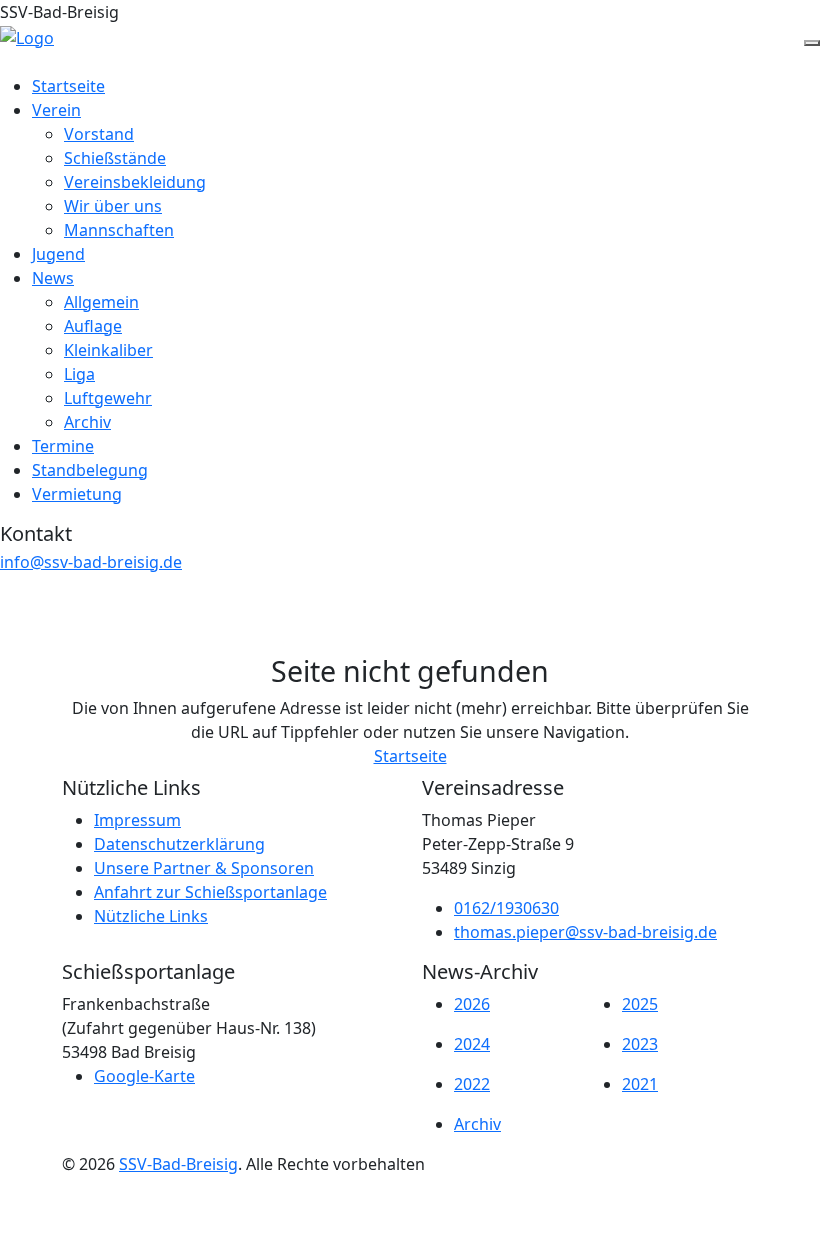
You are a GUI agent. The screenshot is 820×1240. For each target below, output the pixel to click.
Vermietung (77, 494)
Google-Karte (144, 1076)
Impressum (137, 820)
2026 (472, 1004)
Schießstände (115, 158)
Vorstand (99, 134)
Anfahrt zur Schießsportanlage (210, 892)
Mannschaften (119, 230)
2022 (472, 1084)
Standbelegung (90, 470)
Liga (79, 374)
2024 (472, 1044)
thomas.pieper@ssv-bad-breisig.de (585, 932)
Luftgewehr (108, 398)
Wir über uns (113, 206)
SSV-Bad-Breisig (178, 1164)
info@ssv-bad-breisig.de (91, 562)
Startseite (68, 86)
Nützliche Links (151, 916)
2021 (640, 1084)
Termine (63, 446)
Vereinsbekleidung (135, 182)
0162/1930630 (506, 908)
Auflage (93, 326)
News (53, 278)
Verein (56, 110)
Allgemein (101, 302)
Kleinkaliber (108, 350)
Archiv (87, 422)
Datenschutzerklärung (179, 844)
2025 (640, 1004)
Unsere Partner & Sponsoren (204, 868)
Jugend (58, 254)
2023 (640, 1044)
